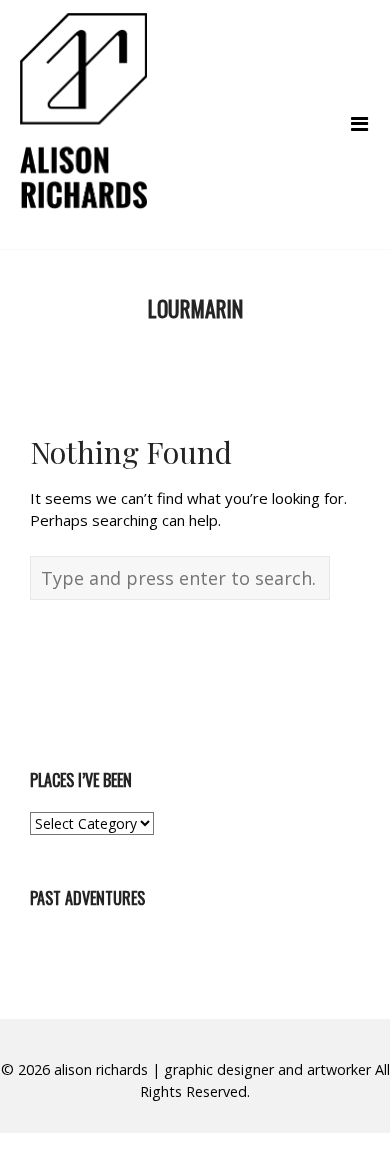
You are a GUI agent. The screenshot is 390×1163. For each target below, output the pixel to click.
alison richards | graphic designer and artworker (212, 1069)
